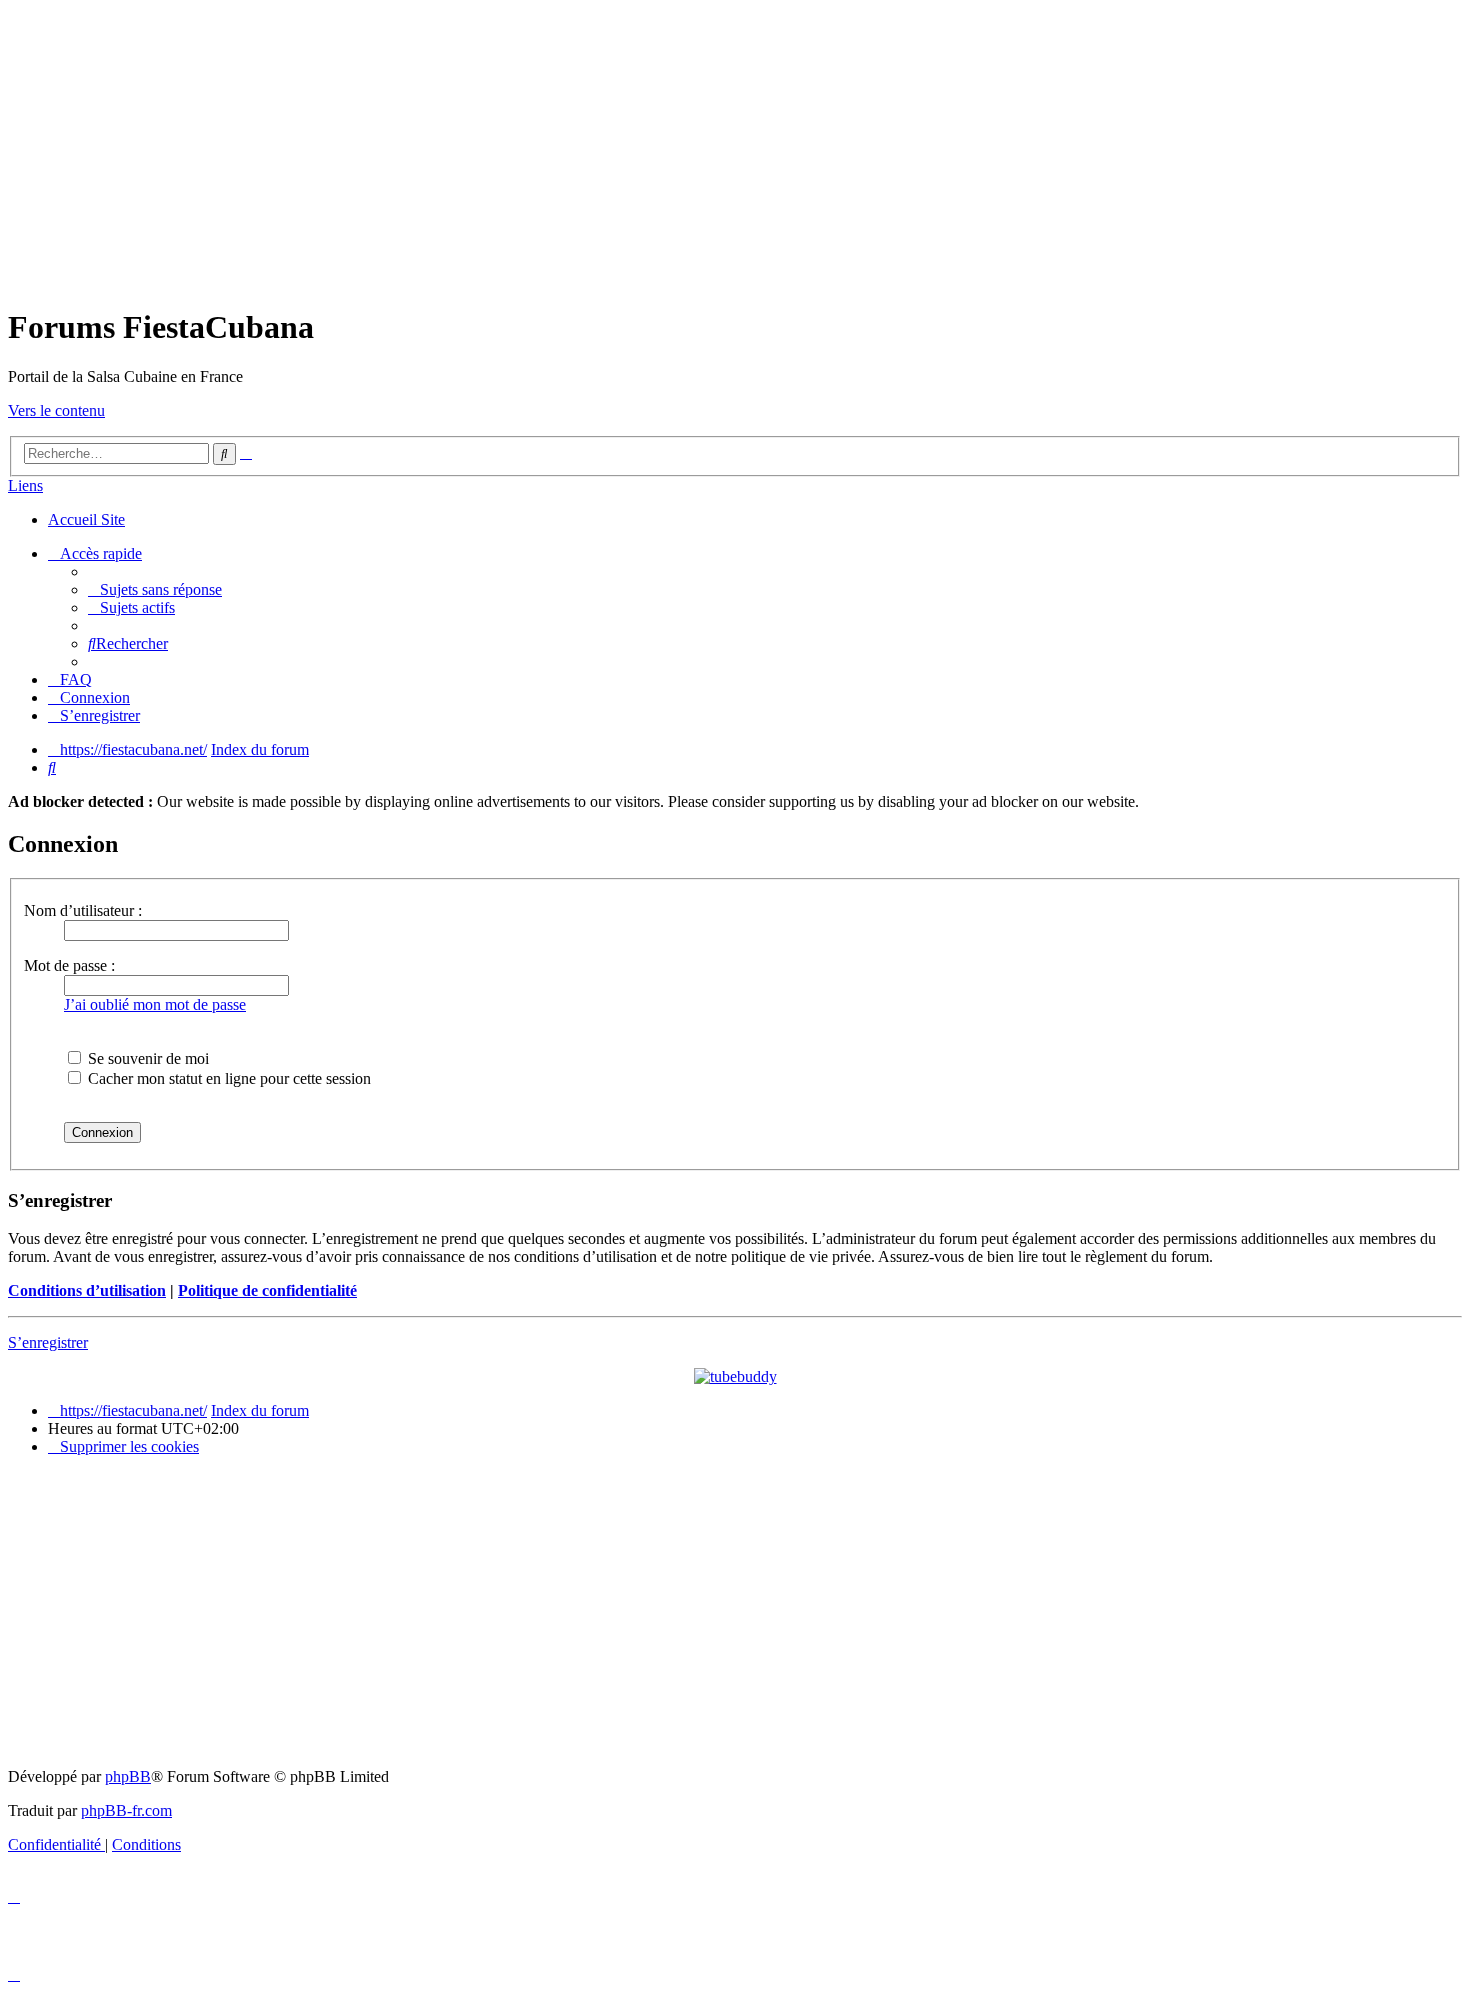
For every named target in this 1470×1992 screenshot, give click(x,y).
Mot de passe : (69, 965)
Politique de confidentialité (267, 1290)
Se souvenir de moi (146, 1058)
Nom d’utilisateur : (83, 910)
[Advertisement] (735, 148)
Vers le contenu (56, 410)
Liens (25, 485)
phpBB (128, 1776)
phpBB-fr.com (126, 1810)
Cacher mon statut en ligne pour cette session (227, 1078)
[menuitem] (155, 589)
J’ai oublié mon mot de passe (155, 1004)
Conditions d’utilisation (87, 1290)
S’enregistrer (48, 1342)
